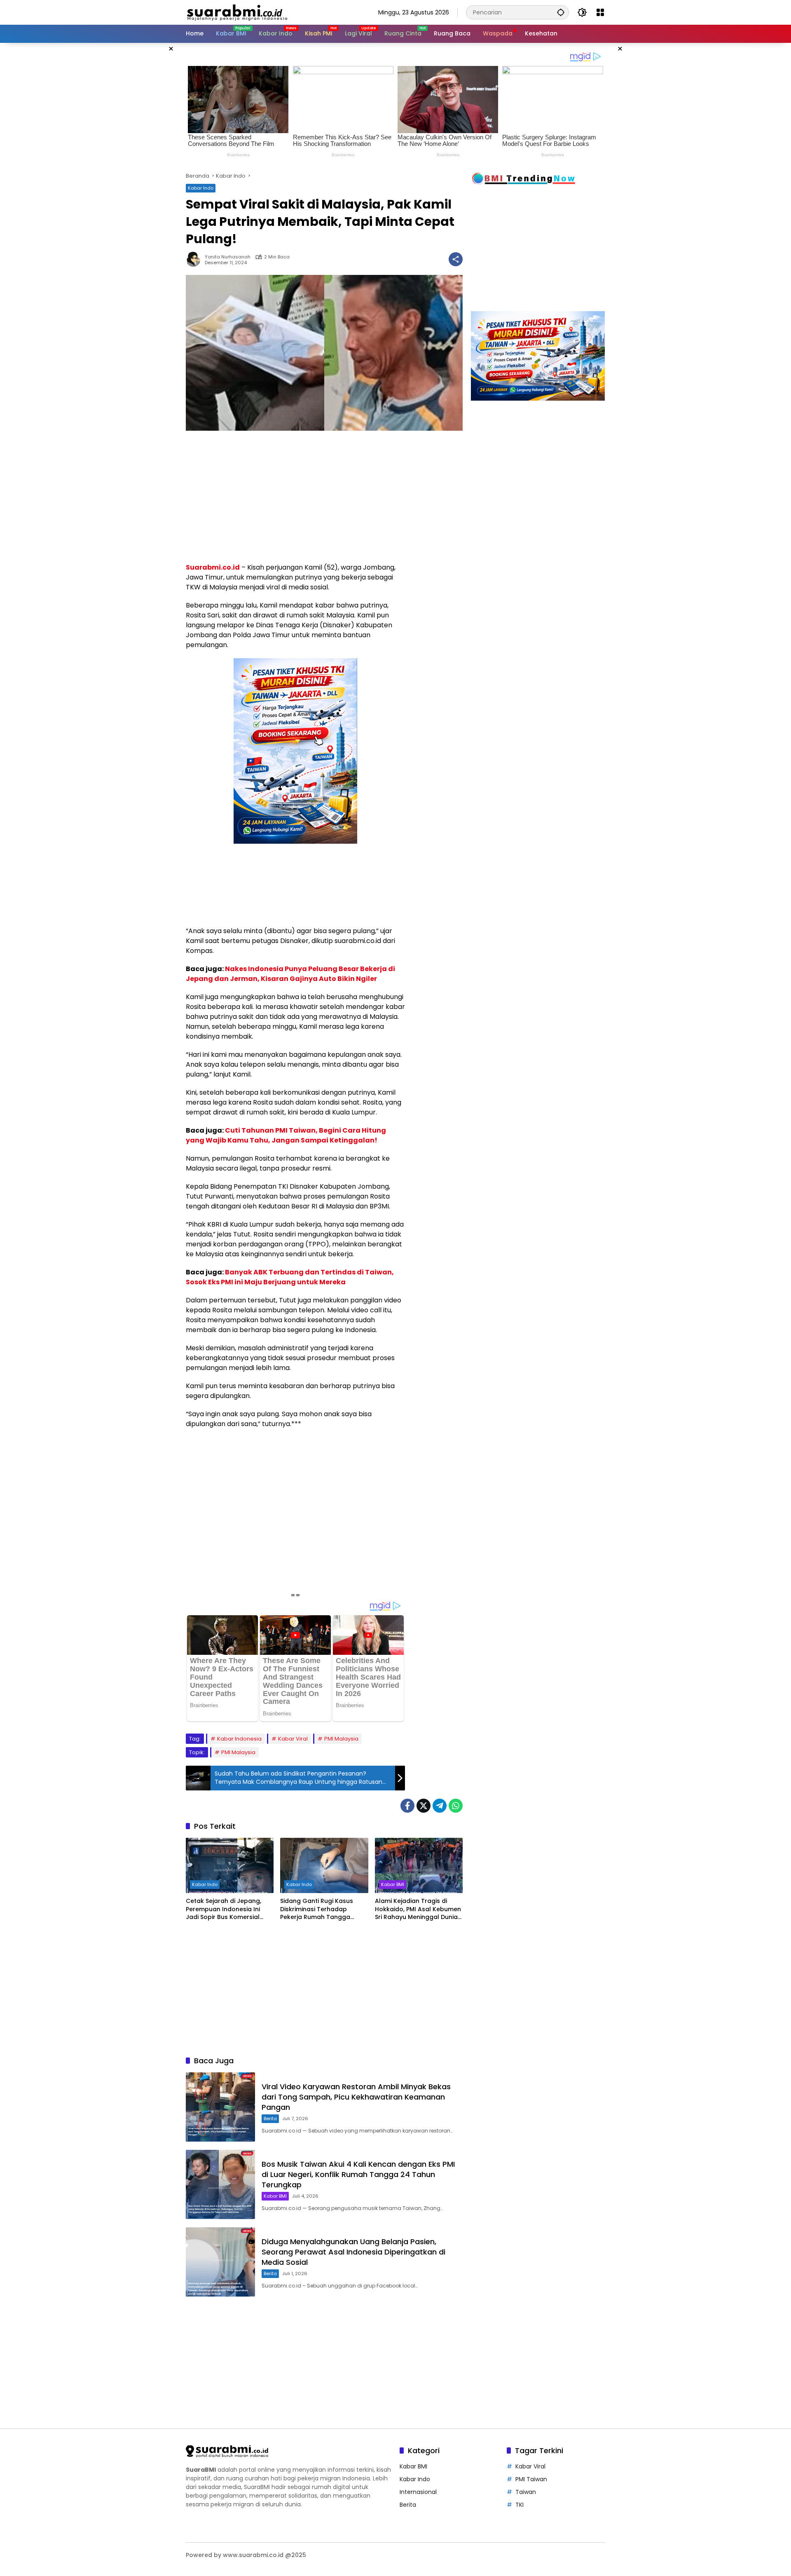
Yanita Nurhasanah (228, 257)
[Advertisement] (144, 167)
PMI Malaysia (341, 1739)
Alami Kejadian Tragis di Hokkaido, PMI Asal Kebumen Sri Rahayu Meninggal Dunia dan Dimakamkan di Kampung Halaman (418, 1909)
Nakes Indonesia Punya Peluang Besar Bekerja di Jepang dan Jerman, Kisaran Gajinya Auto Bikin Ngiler (290, 974)
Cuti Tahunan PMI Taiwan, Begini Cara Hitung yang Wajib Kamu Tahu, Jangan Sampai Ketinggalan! (286, 1135)
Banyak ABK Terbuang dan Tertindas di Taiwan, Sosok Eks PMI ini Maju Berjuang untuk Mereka (290, 1277)
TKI (520, 2505)
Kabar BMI (393, 1884)
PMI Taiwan (531, 2479)
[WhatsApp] (456, 1806)
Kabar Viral (293, 1739)
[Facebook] (407, 1806)
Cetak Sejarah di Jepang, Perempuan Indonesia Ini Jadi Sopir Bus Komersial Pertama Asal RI (223, 1909)
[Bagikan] (456, 259)
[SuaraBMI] (274, 12)
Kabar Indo (201, 188)
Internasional (418, 2492)
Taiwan (526, 2492)
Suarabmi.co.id (213, 567)
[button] (561, 12)
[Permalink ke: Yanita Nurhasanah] (195, 259)
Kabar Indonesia (239, 1739)
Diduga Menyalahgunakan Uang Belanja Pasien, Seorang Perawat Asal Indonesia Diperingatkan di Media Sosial (353, 2252)
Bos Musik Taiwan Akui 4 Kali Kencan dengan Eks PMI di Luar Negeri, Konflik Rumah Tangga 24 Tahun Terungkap (358, 2174)
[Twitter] (424, 1806)
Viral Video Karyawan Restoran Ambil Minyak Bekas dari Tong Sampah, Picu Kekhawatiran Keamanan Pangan (356, 2097)
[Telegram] (440, 1806)
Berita (270, 2119)
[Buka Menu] (600, 12)
